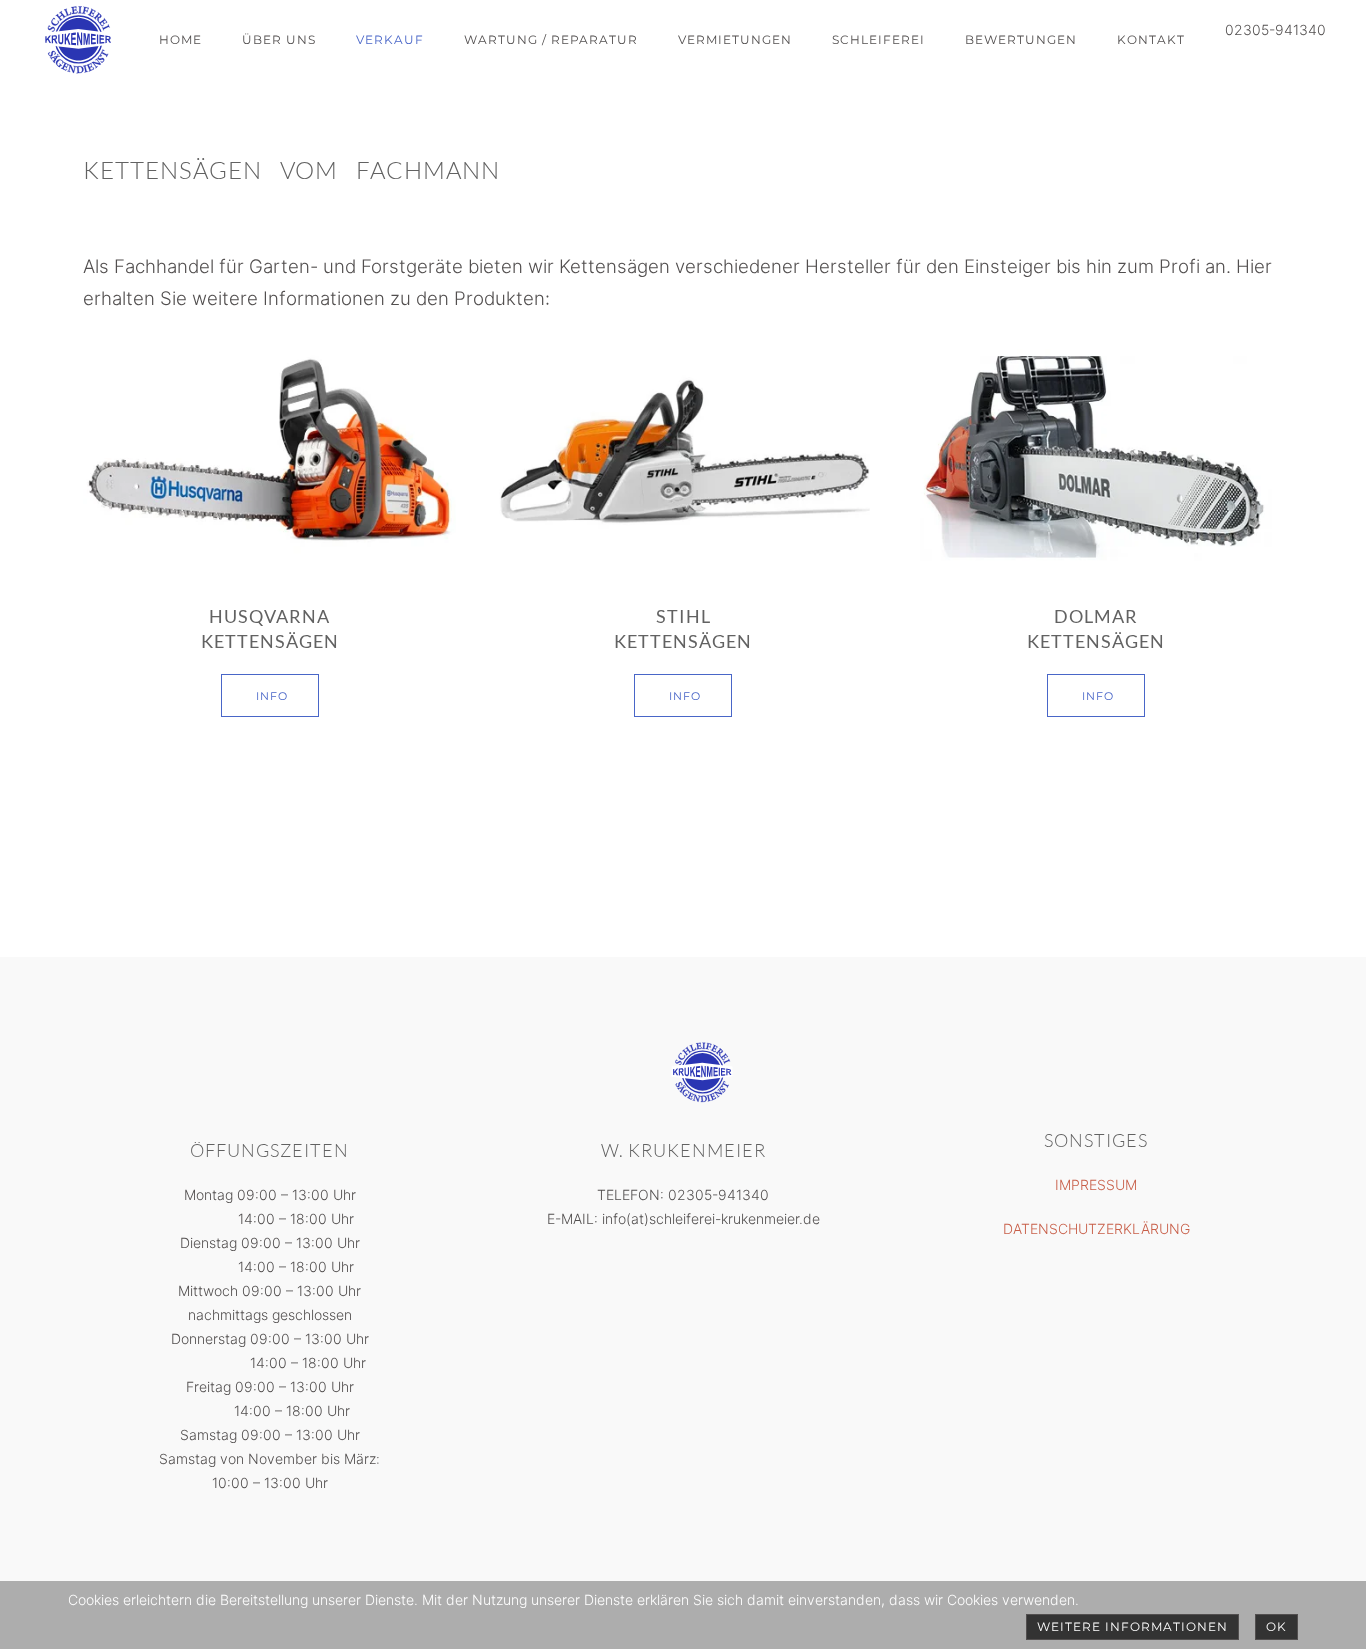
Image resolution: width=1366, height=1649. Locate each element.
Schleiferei (878, 39)
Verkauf (390, 39)
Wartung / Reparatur (551, 39)
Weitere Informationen (1132, 1626)
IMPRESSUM (1096, 1184)
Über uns (279, 39)
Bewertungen (1021, 39)
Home (180, 39)
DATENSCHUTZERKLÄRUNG (1096, 1228)
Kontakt (1151, 39)
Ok (1276, 1626)
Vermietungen (735, 39)
